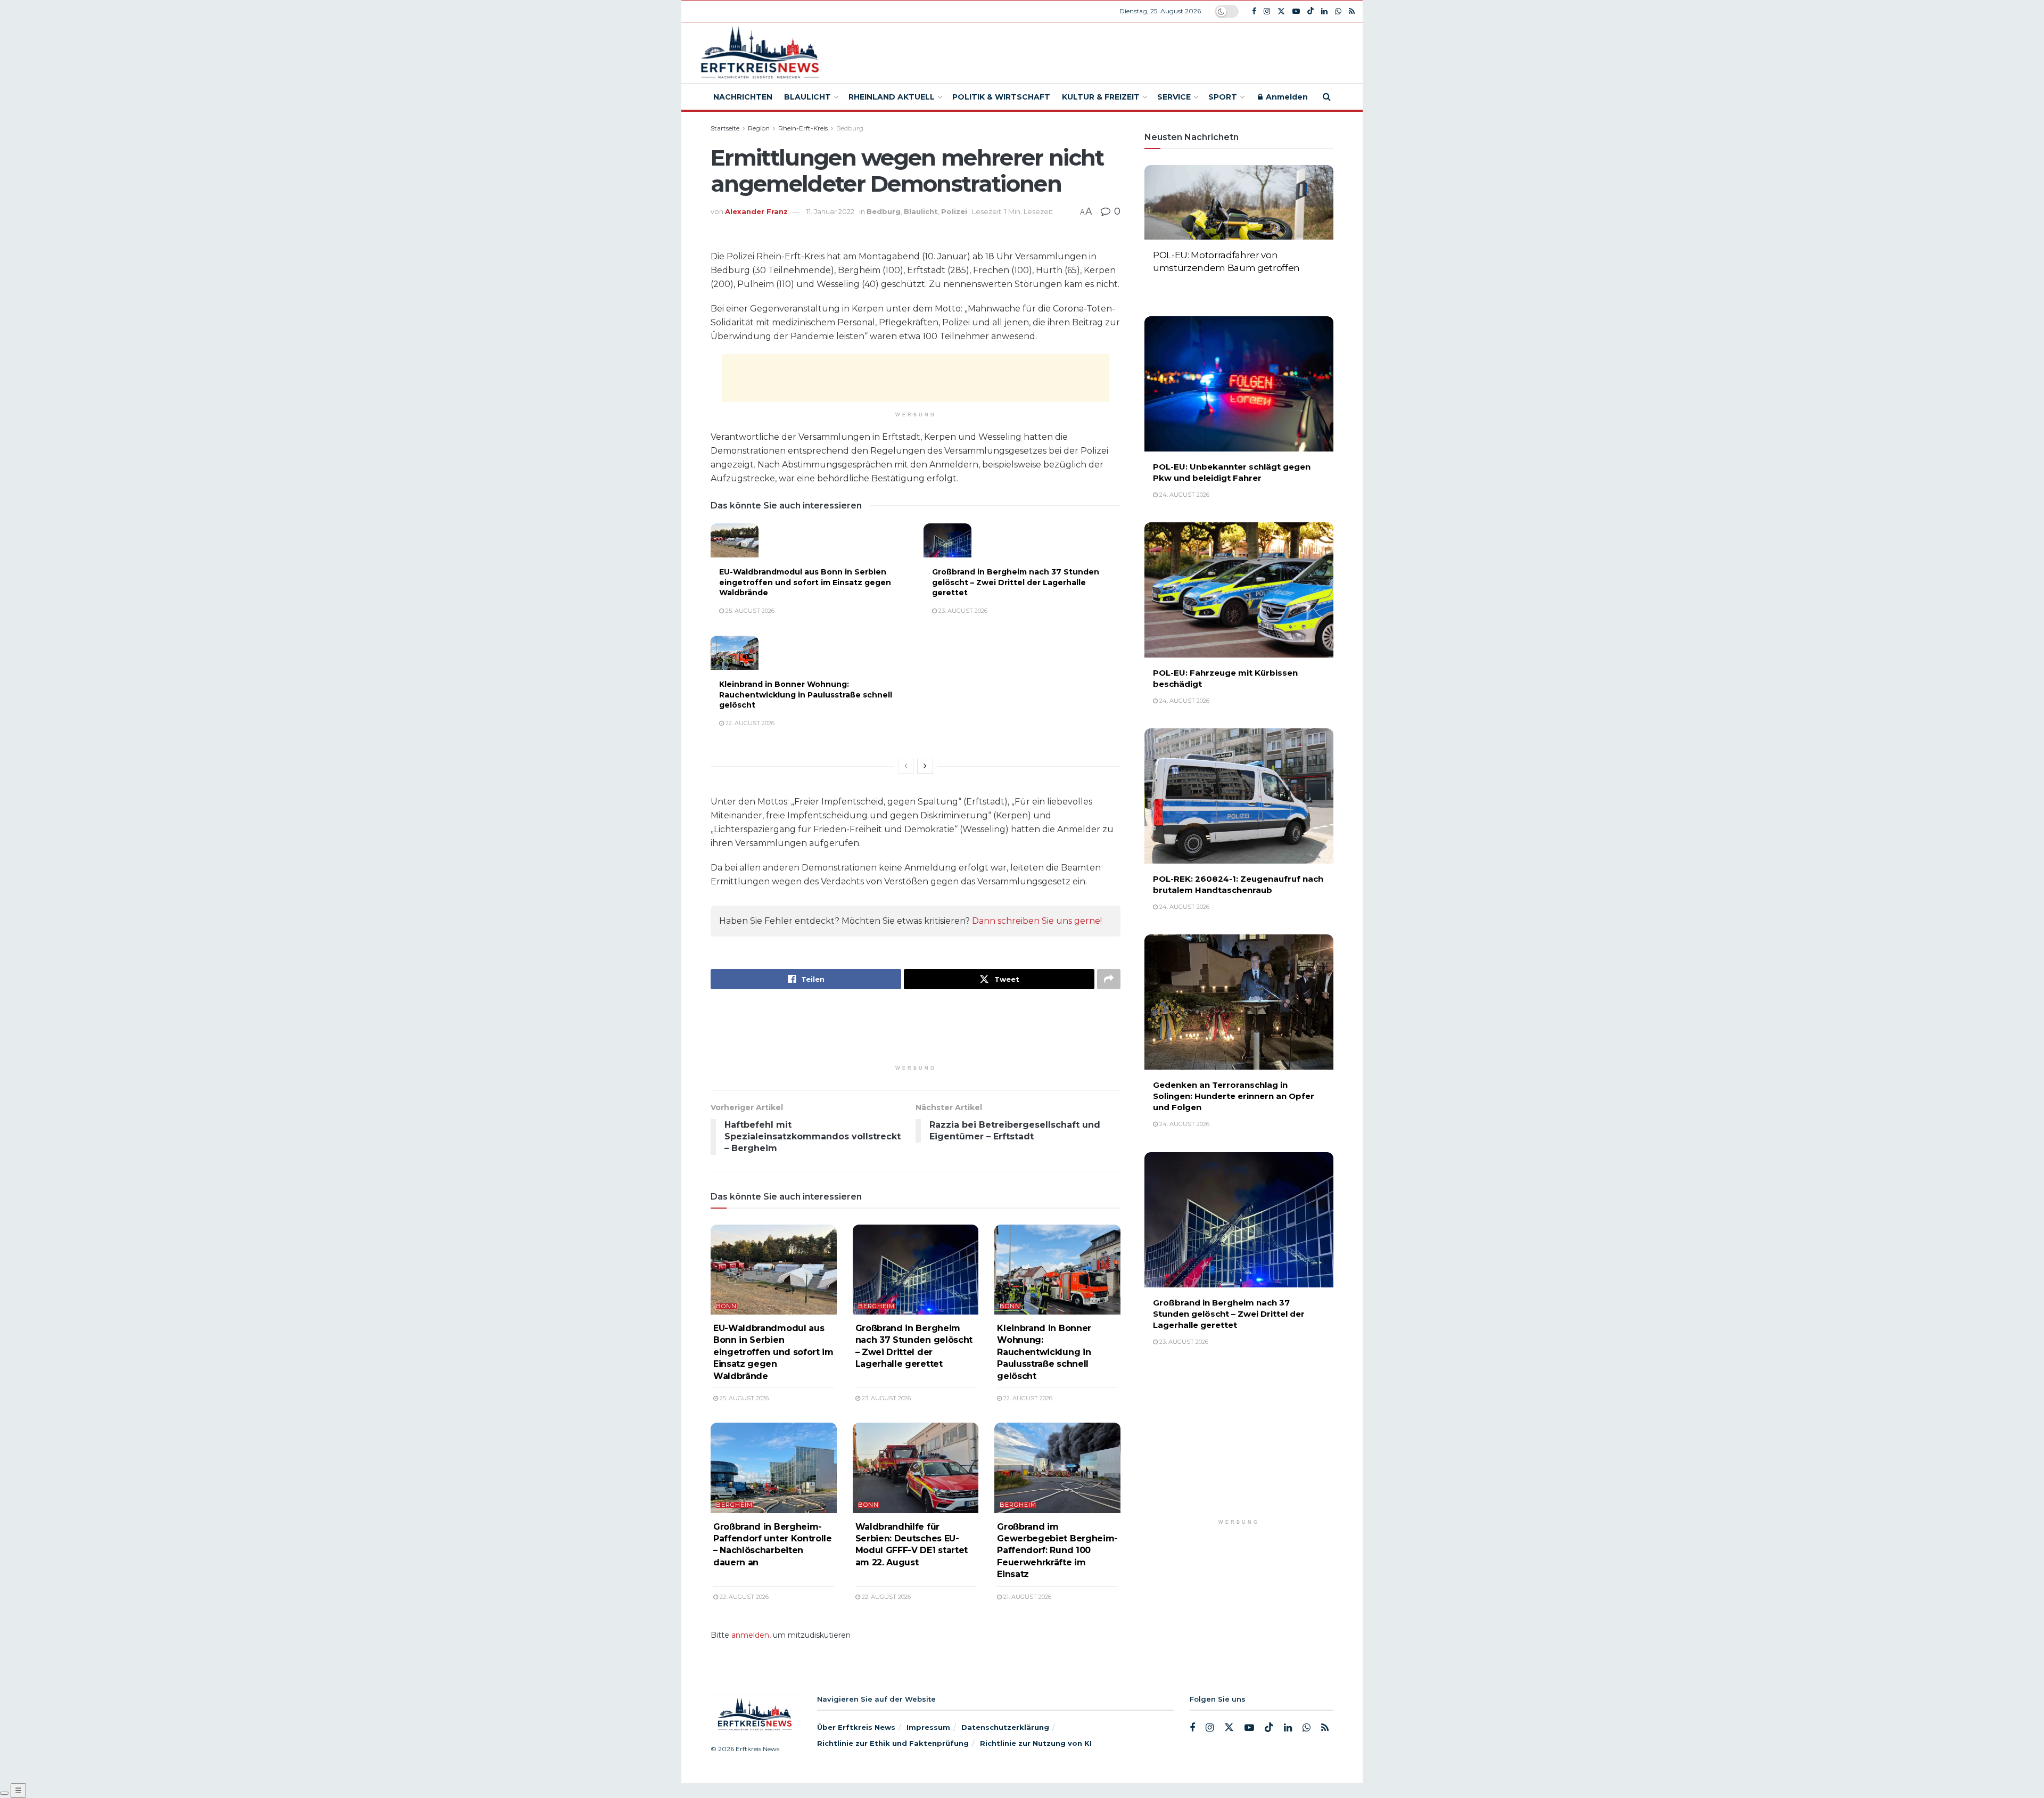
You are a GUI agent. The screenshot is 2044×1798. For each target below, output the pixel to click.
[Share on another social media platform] (1109, 979)
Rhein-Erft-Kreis (803, 128)
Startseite (725, 128)
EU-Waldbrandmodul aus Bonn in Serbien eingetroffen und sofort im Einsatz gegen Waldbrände (805, 582)
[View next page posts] (925, 766)
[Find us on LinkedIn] (1324, 11)
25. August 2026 (749, 611)
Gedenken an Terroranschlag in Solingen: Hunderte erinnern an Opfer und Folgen (1234, 1096)
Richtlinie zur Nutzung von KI (1036, 1743)
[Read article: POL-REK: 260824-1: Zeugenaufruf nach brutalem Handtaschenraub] (1239, 796)
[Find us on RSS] (1352, 11)
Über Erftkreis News (856, 1727)
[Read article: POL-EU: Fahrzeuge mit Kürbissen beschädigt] (1239, 590)
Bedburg (850, 128)
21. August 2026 (1027, 1597)
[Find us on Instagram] (1267, 11)
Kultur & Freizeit (1101, 97)
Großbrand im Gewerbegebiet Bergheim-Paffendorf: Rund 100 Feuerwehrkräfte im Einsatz (1057, 1551)
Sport (1223, 97)
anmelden (750, 1635)
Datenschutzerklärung (1005, 1727)
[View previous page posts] (906, 766)
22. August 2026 (749, 723)
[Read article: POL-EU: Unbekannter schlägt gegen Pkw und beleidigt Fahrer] (1239, 384)
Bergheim (876, 1306)
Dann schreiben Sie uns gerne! (1037, 921)
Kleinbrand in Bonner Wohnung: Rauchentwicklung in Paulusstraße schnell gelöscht (806, 695)
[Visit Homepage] (758, 53)
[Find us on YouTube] (1296, 11)
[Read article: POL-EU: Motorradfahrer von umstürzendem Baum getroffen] (1239, 233)
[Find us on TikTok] (1311, 11)
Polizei (954, 211)
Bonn (726, 1306)
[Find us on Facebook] (1254, 11)
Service (1174, 97)
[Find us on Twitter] (1281, 11)
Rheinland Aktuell (892, 97)
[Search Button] (1327, 97)
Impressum (928, 1727)
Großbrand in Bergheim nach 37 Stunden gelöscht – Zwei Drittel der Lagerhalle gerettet (1016, 582)
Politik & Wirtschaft (1001, 97)
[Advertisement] (1100, 51)
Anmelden (1286, 97)
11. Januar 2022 (830, 211)
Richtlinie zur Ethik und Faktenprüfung (893, 1743)
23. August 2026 (962, 611)
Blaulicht (807, 97)
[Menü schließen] (4, 1793)
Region (759, 128)
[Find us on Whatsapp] (1338, 11)
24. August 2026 (1184, 285)
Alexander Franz (756, 211)
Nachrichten (743, 97)
